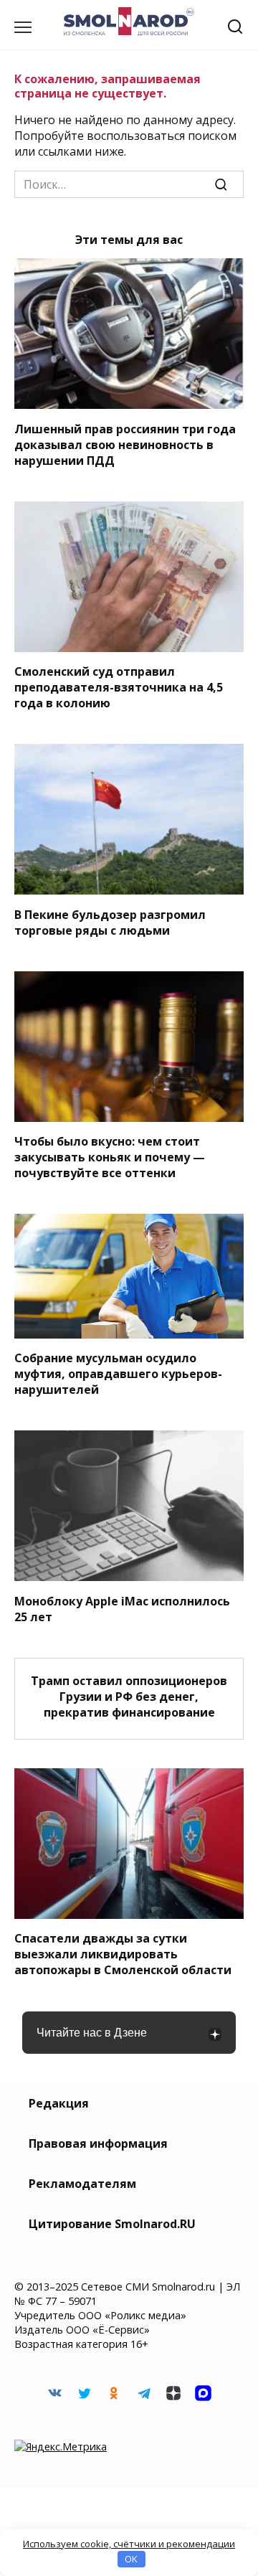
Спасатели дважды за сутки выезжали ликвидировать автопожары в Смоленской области (123, 1954)
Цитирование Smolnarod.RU (112, 2224)
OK (131, 2559)
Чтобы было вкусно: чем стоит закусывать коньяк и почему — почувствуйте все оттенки (110, 1157)
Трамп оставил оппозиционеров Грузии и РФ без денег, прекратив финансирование (129, 1697)
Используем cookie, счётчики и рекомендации (129, 2544)
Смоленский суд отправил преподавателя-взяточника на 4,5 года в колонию (119, 687)
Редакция (59, 2103)
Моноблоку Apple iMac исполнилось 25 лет (122, 1608)
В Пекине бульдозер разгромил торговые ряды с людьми (110, 922)
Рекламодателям (82, 2184)
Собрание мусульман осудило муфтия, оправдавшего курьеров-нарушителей (118, 1374)
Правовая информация (98, 2143)
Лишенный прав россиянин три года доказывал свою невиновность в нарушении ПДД (125, 444)
